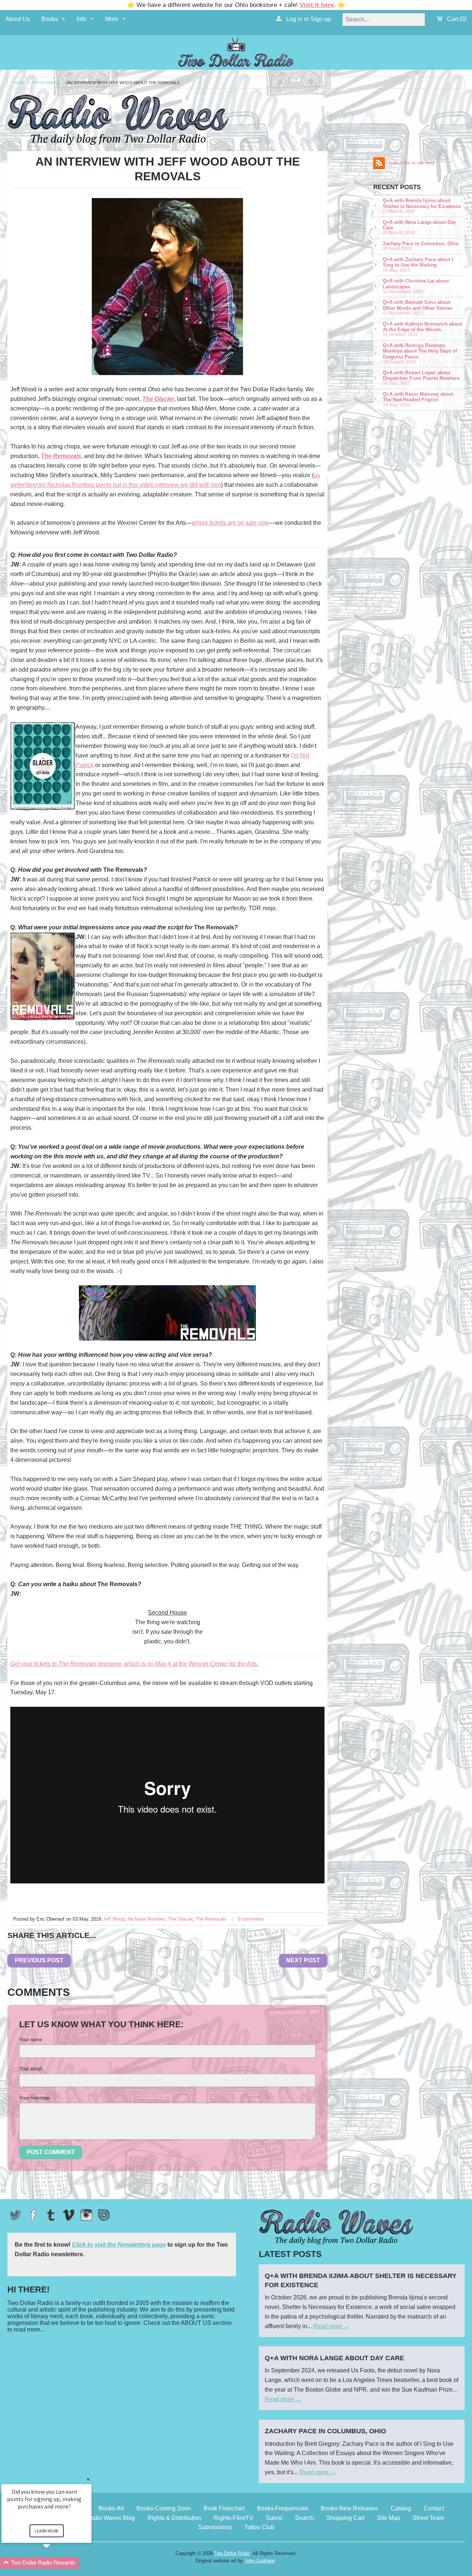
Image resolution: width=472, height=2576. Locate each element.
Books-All (111, 2508)
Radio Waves (46, 83)
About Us (18, 19)
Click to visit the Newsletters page (119, 2245)
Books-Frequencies (283, 2508)
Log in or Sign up (308, 19)
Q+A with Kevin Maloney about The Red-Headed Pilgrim (418, 399)
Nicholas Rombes (146, 1919)
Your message (34, 2098)
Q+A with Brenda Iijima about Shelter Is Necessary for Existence (422, 206)
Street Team (428, 2518)
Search (304, 2518)
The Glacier (180, 1919)
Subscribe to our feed (412, 163)
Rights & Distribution (174, 2518)
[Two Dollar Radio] (236, 51)
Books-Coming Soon (164, 2508)
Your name (31, 2040)
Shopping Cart (345, 2518)
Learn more (47, 2531)
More (112, 19)
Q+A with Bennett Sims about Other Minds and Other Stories (418, 307)
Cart (456, 19)
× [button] (88, 2479)
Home (19, 83)
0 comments (251, 1919)
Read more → (331, 2326)
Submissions (215, 2527)
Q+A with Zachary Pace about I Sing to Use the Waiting (418, 265)
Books (50, 19)
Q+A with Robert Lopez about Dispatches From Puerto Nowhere (421, 378)
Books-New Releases (349, 2508)
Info (81, 19)
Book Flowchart (224, 2508)
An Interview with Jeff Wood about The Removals (123, 83)
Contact (434, 2508)
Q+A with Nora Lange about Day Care (419, 227)
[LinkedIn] (104, 2215)
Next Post (303, 1960)
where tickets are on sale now (230, 523)
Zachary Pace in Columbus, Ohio (421, 246)
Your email (30, 2069)
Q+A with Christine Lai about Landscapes (416, 286)
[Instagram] (86, 2215)
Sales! (274, 2518)
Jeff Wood (114, 1919)
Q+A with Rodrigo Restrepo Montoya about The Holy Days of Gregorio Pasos (420, 353)
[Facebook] (33, 2215)
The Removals (211, 1919)
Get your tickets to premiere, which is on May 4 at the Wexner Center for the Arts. (134, 1664)
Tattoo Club (259, 2527)
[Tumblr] (51, 2215)
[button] (55, 2563)
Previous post (39, 1960)
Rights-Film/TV (234, 2518)
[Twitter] (15, 2215)
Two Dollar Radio (232, 2553)
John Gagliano (260, 2561)
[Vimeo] (69, 2215)
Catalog (401, 2508)
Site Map (388, 2518)
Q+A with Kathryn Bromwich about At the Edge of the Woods (422, 329)
